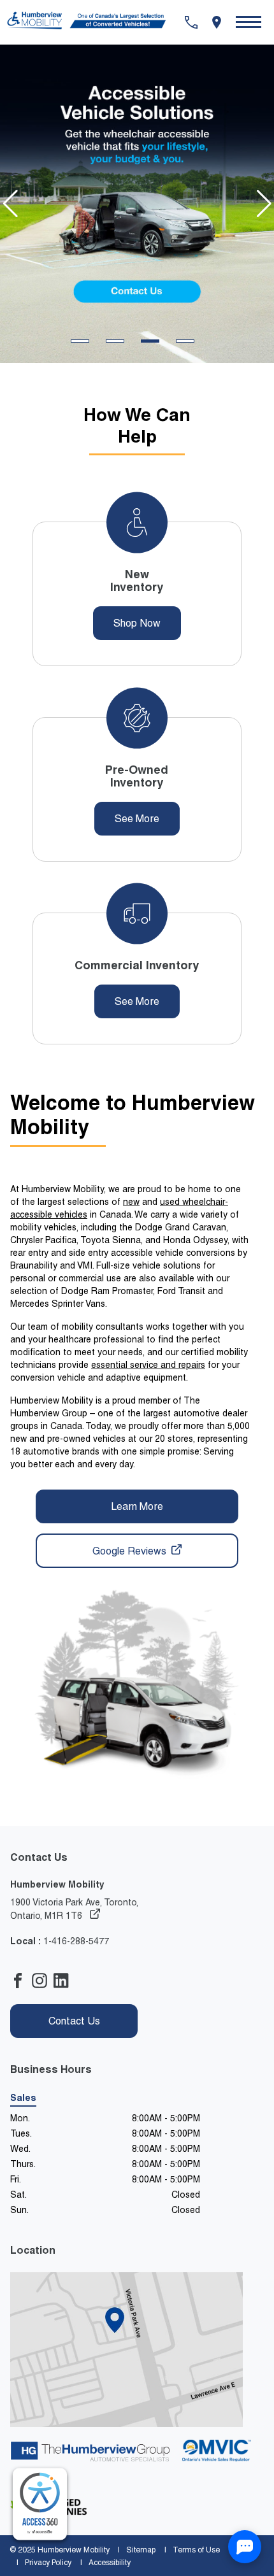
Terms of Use (196, 2550)
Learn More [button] (137, 1506)
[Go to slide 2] (115, 341)
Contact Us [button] (74, 2021)
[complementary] (40, 2504)
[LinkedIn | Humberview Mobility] (64, 1982)
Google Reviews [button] (131, 1551)
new (131, 1202)
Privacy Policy (48, 2563)
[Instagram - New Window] (43, 1982)
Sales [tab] (23, 2098)
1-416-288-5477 (76, 1941)
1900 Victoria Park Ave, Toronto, (74, 1909)
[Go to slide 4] (185, 341)
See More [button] (137, 819)
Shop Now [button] (137, 623)
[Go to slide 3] (150, 341)
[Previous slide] (10, 204)
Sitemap (141, 2550)
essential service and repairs (148, 1365)
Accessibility (110, 2563)
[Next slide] (264, 204)
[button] (249, 22)
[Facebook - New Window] (21, 1982)
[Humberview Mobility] (92, 22)
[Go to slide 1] (80, 341)
